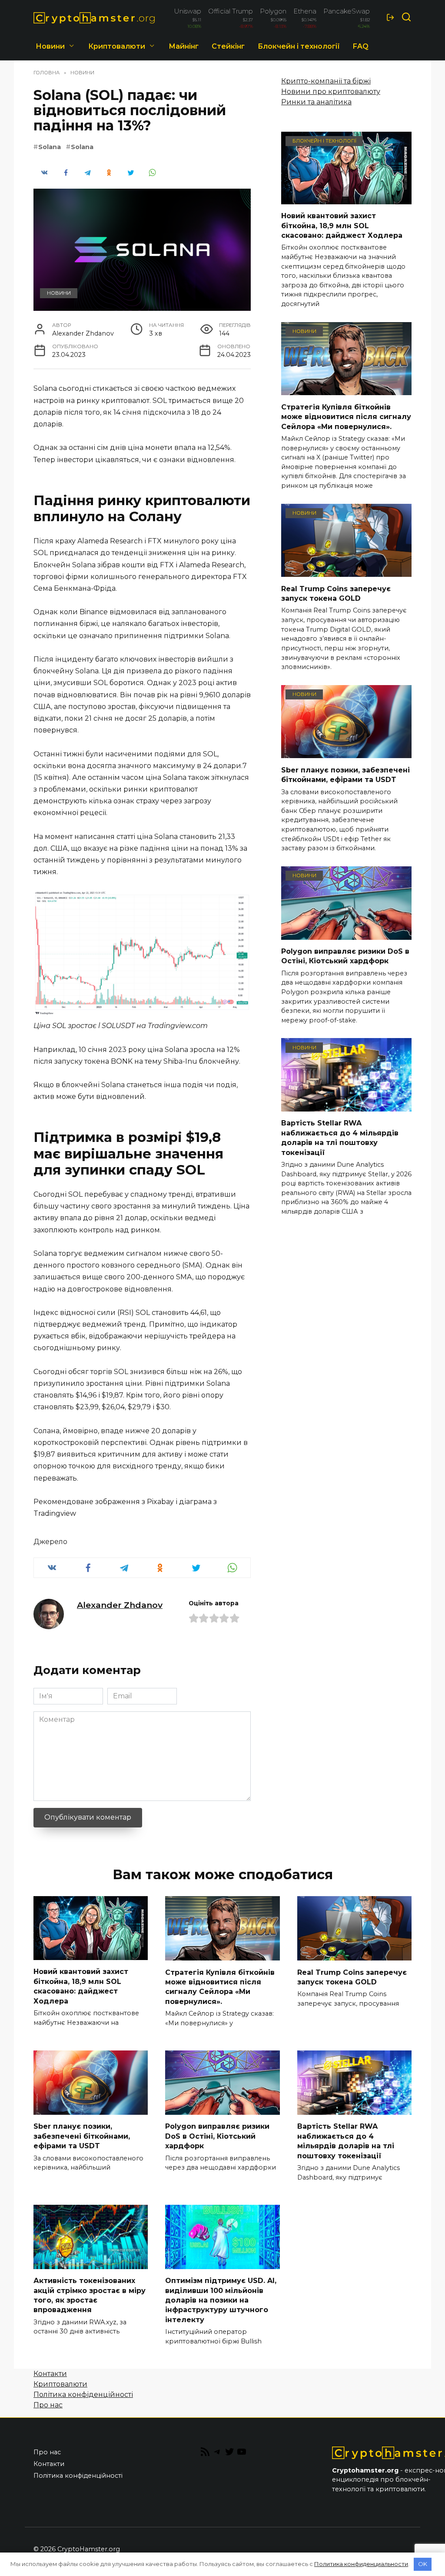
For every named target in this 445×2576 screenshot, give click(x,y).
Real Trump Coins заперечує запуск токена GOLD (336, 593)
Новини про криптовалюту (331, 92)
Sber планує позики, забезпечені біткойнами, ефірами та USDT (345, 774)
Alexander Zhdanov (120, 1605)
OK (423, 2564)
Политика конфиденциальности (361, 2564)
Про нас (48, 2405)
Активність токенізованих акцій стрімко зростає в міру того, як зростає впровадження (90, 2295)
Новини (50, 46)
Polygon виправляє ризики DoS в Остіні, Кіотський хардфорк (345, 956)
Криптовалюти (117, 46)
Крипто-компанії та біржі (326, 81)
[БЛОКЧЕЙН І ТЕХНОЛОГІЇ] (346, 199)
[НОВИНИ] (346, 390)
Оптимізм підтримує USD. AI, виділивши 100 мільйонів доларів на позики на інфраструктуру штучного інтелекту (221, 2300)
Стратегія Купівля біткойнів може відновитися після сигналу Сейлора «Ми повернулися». (346, 416)
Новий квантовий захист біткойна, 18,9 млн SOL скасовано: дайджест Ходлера (342, 226)
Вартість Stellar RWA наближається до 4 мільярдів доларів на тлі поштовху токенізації (340, 1138)
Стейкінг (228, 46)
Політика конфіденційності (83, 2395)
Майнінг (184, 46)
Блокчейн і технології (299, 46)
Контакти (50, 2374)
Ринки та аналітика (316, 102)
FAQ (361, 46)
